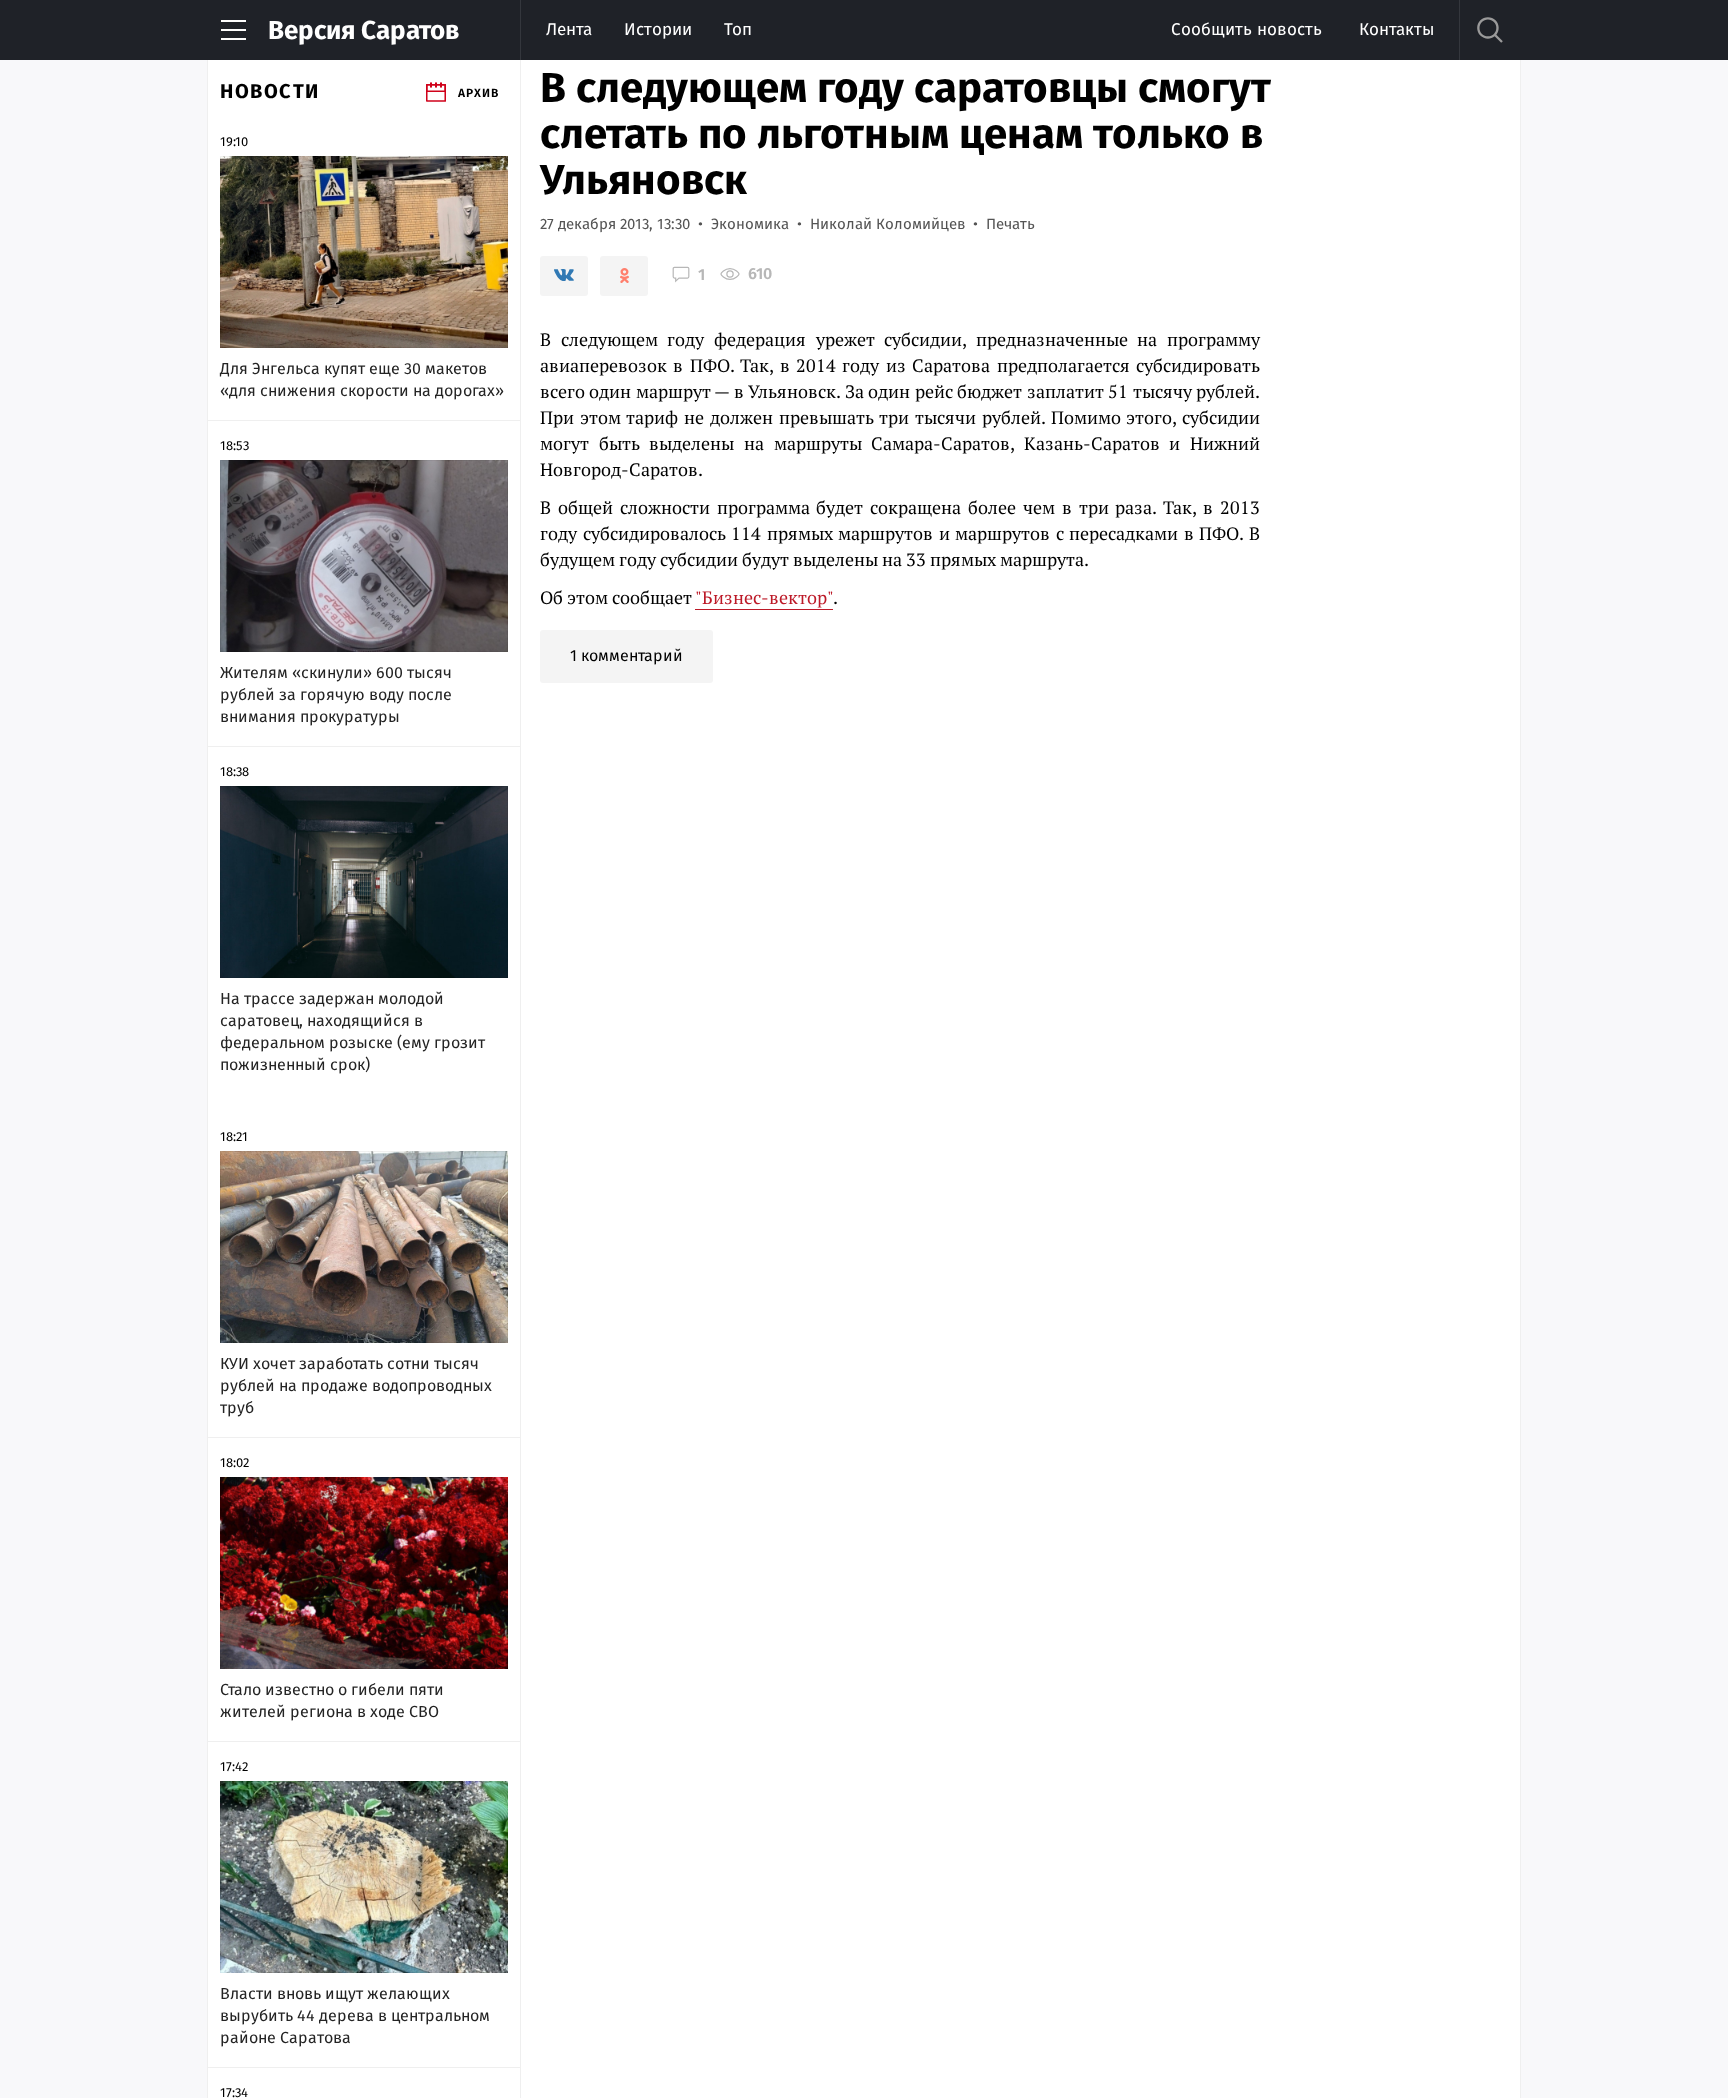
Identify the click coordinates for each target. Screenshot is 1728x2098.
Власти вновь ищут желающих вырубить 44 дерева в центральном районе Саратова (355, 2015)
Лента (569, 29)
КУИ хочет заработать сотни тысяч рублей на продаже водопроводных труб (356, 1385)
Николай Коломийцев (887, 224)
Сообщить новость (1246, 29)
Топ (738, 29)
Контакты (1396, 29)
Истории (658, 29)
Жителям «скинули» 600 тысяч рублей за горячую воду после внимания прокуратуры (336, 694)
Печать (1010, 224)
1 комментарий (626, 655)
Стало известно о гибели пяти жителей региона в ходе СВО (332, 1700)
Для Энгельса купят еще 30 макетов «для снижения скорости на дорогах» (362, 379)
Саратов (363, 30)
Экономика (750, 224)
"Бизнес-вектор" (764, 597)
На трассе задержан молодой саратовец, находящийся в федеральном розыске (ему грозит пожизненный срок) (352, 1031)
